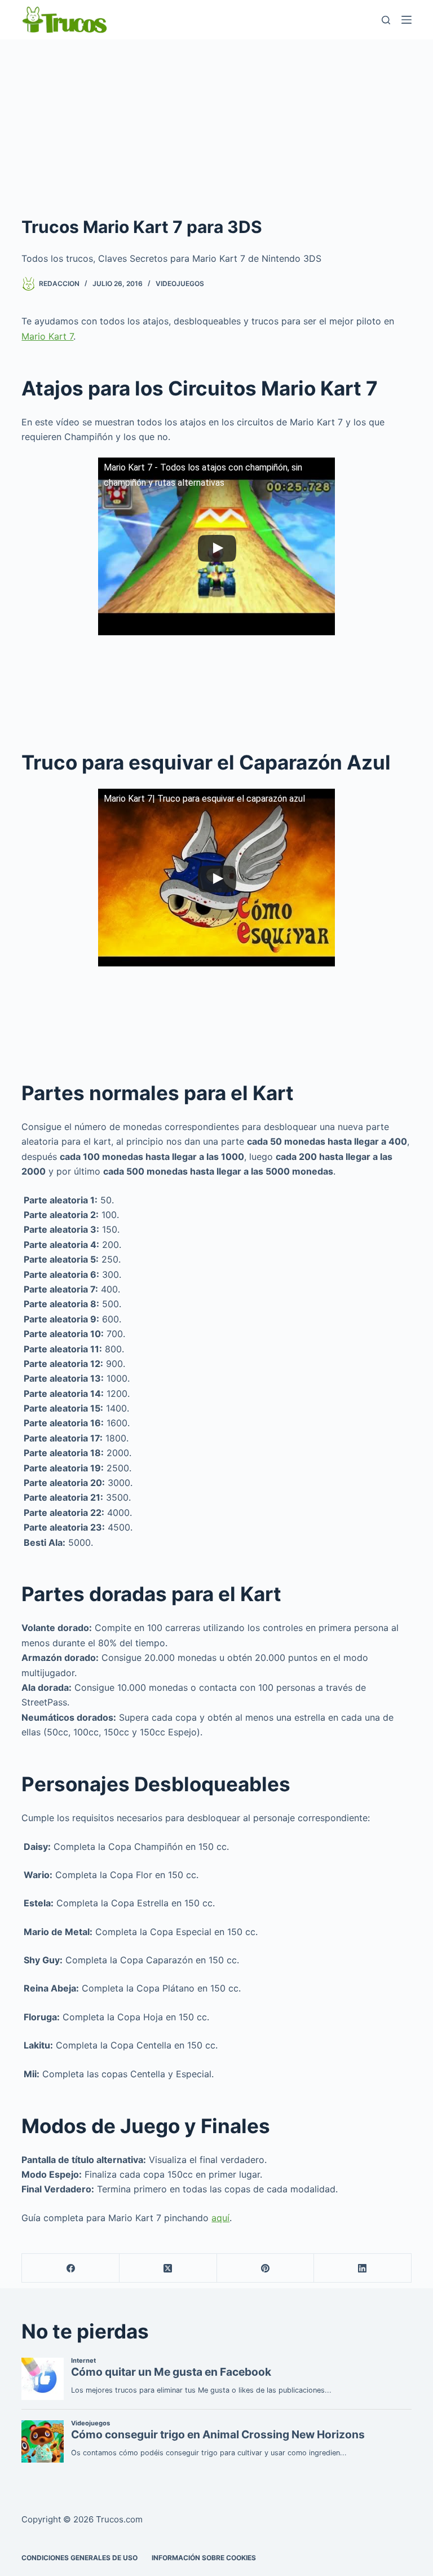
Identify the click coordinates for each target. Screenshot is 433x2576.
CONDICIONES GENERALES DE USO (79, 2558)
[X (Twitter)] (168, 2268)
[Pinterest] (266, 2268)
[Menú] (407, 20)
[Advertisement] (216, 124)
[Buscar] (386, 20)
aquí (220, 2218)
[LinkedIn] (363, 2268)
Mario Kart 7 (47, 336)
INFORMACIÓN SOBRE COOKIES (204, 2558)
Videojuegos (180, 283)
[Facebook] (71, 2268)
